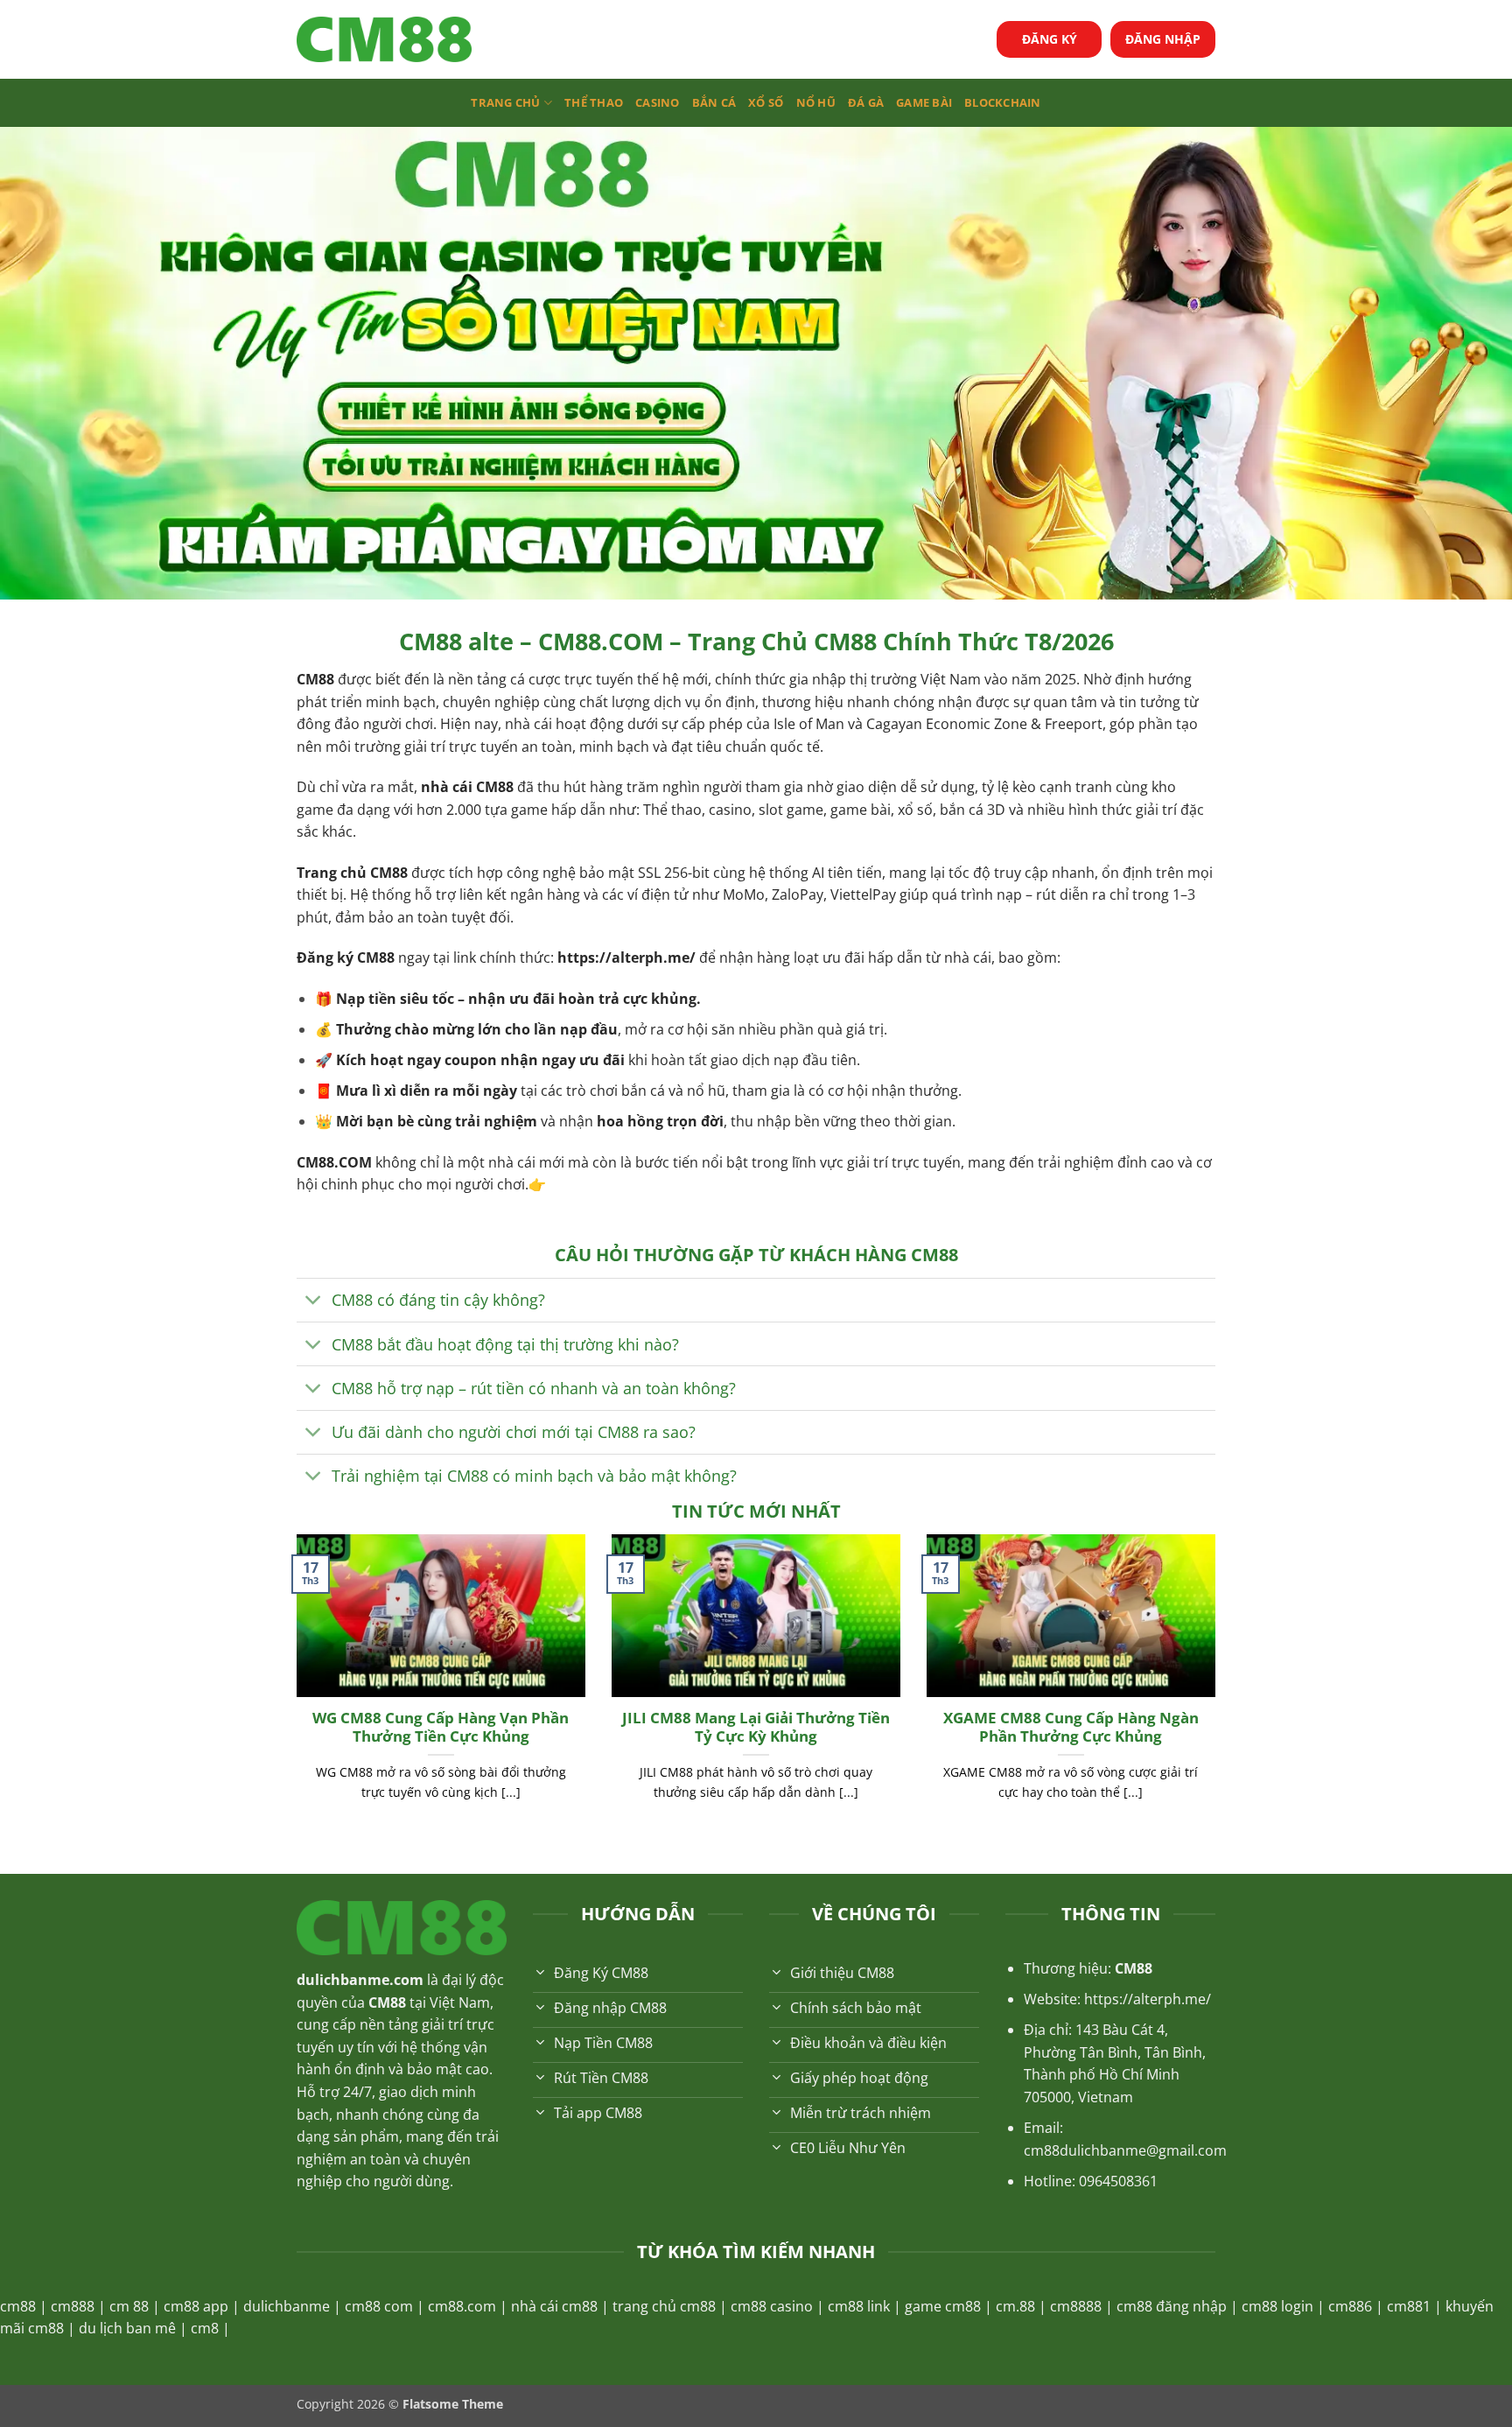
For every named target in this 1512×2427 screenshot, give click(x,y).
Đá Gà (866, 102)
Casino (658, 102)
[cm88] (384, 40)
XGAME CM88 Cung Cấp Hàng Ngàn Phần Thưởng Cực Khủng (1071, 1727)
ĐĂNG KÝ (1050, 39)
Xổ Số (766, 102)
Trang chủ (505, 102)
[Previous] (293, 1689)
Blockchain (1003, 102)
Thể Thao (594, 102)
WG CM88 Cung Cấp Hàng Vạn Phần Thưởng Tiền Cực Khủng (441, 1727)
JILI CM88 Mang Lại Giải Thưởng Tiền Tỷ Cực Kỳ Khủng (756, 1727)
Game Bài (924, 102)
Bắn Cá (714, 102)
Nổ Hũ (816, 102)
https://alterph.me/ (626, 957)
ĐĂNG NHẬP (1163, 39)
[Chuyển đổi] (314, 1302)
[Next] (1219, 1689)
